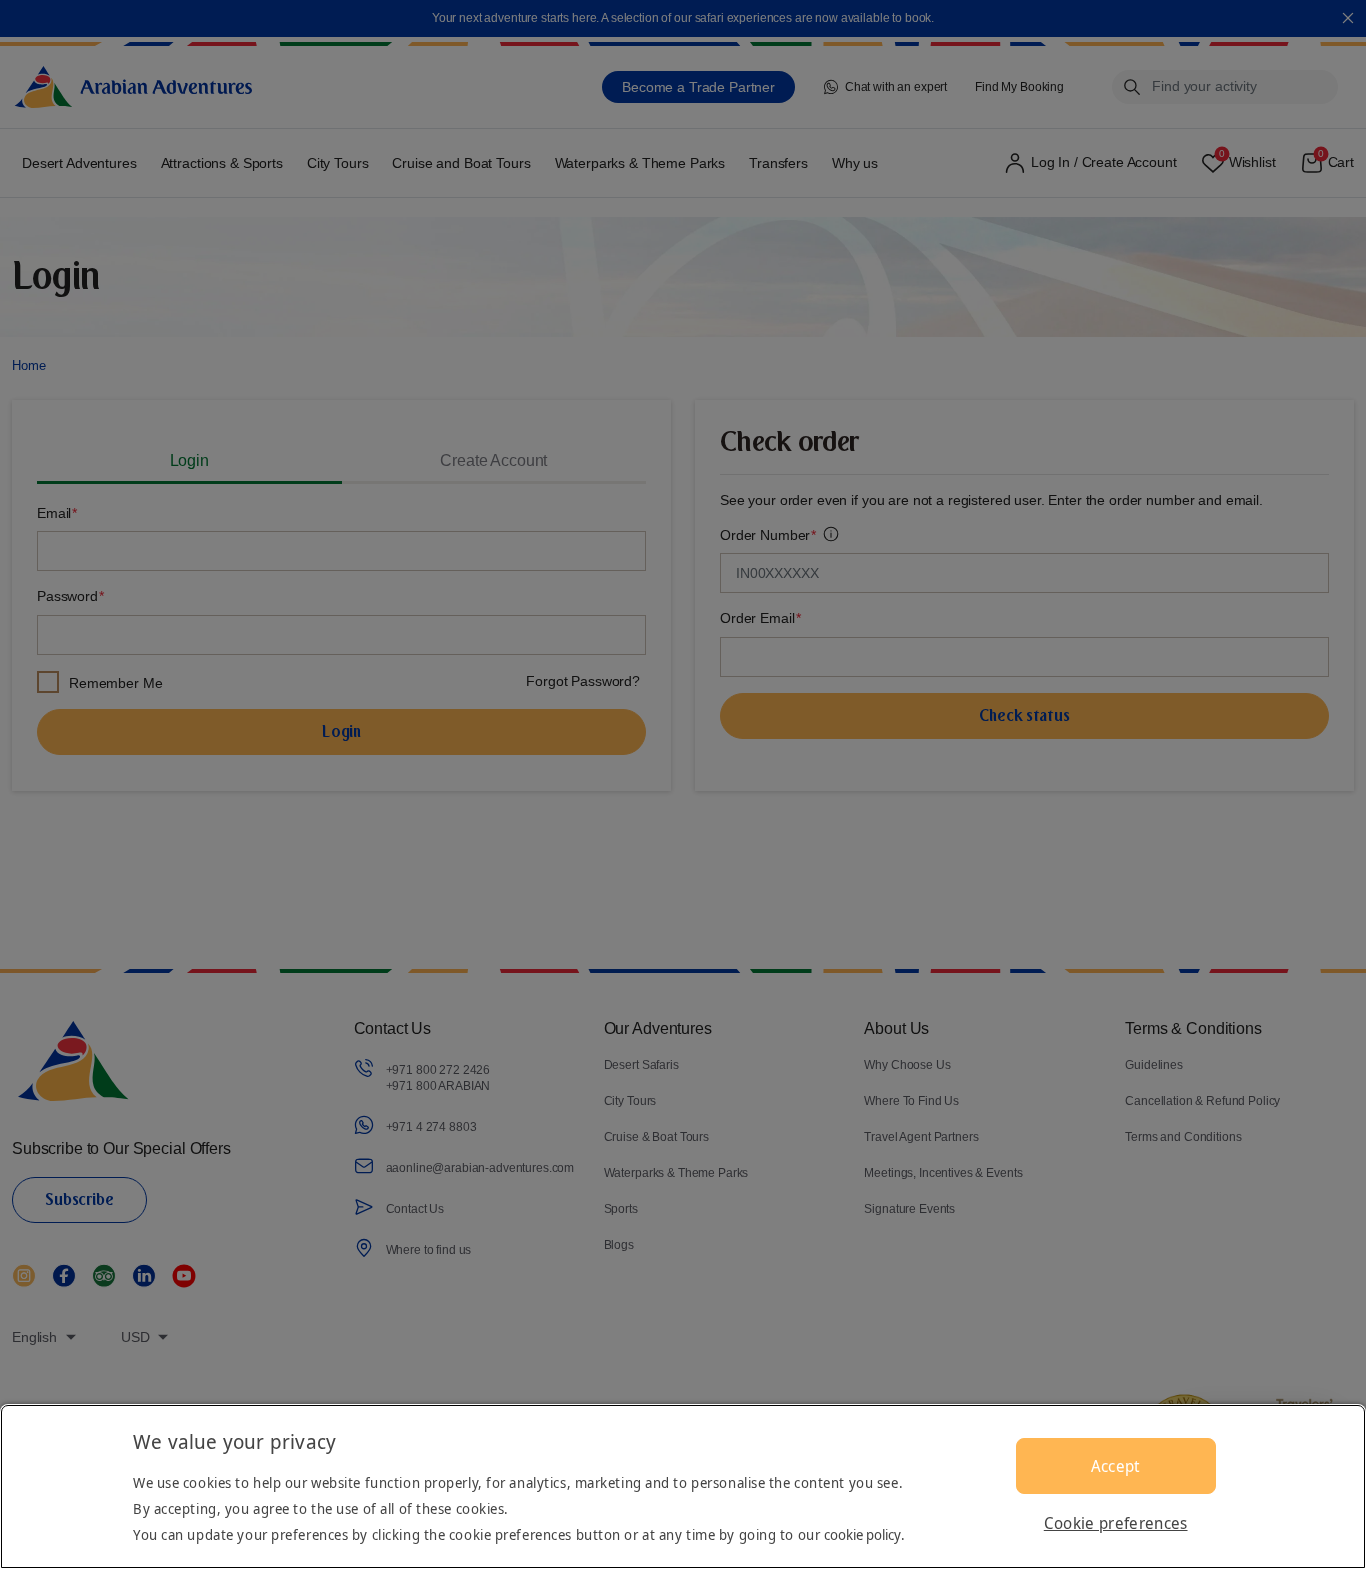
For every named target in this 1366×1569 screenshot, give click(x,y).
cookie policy (862, 1534)
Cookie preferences (1116, 1523)
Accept (1116, 1466)
